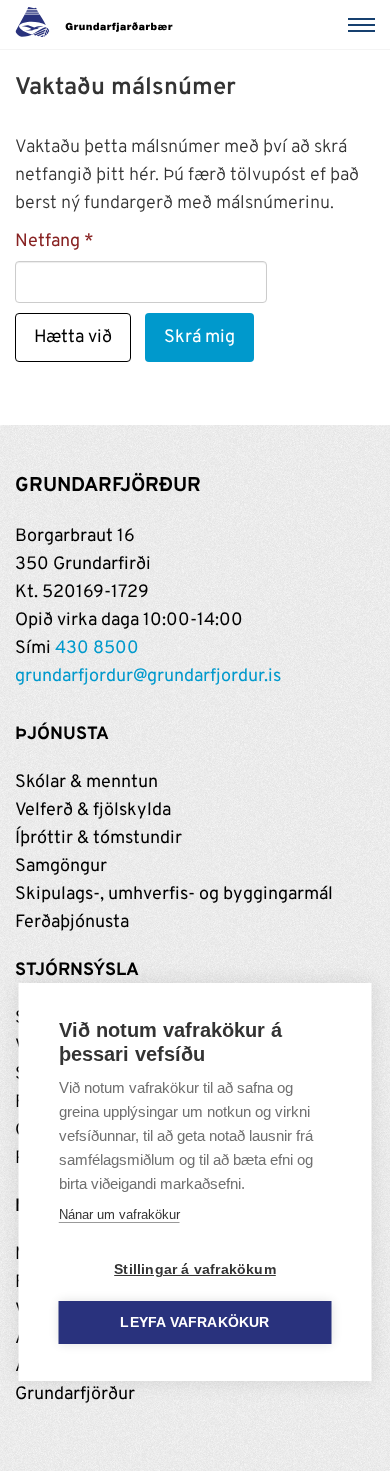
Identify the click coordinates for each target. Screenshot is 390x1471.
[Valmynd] (365, 25)
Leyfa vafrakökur (194, 1322)
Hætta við (73, 337)
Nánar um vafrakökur (119, 1214)
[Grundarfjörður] (99, 25)
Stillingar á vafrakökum (195, 1269)
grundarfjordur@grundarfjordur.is (148, 676)
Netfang (47, 241)
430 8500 (97, 648)
